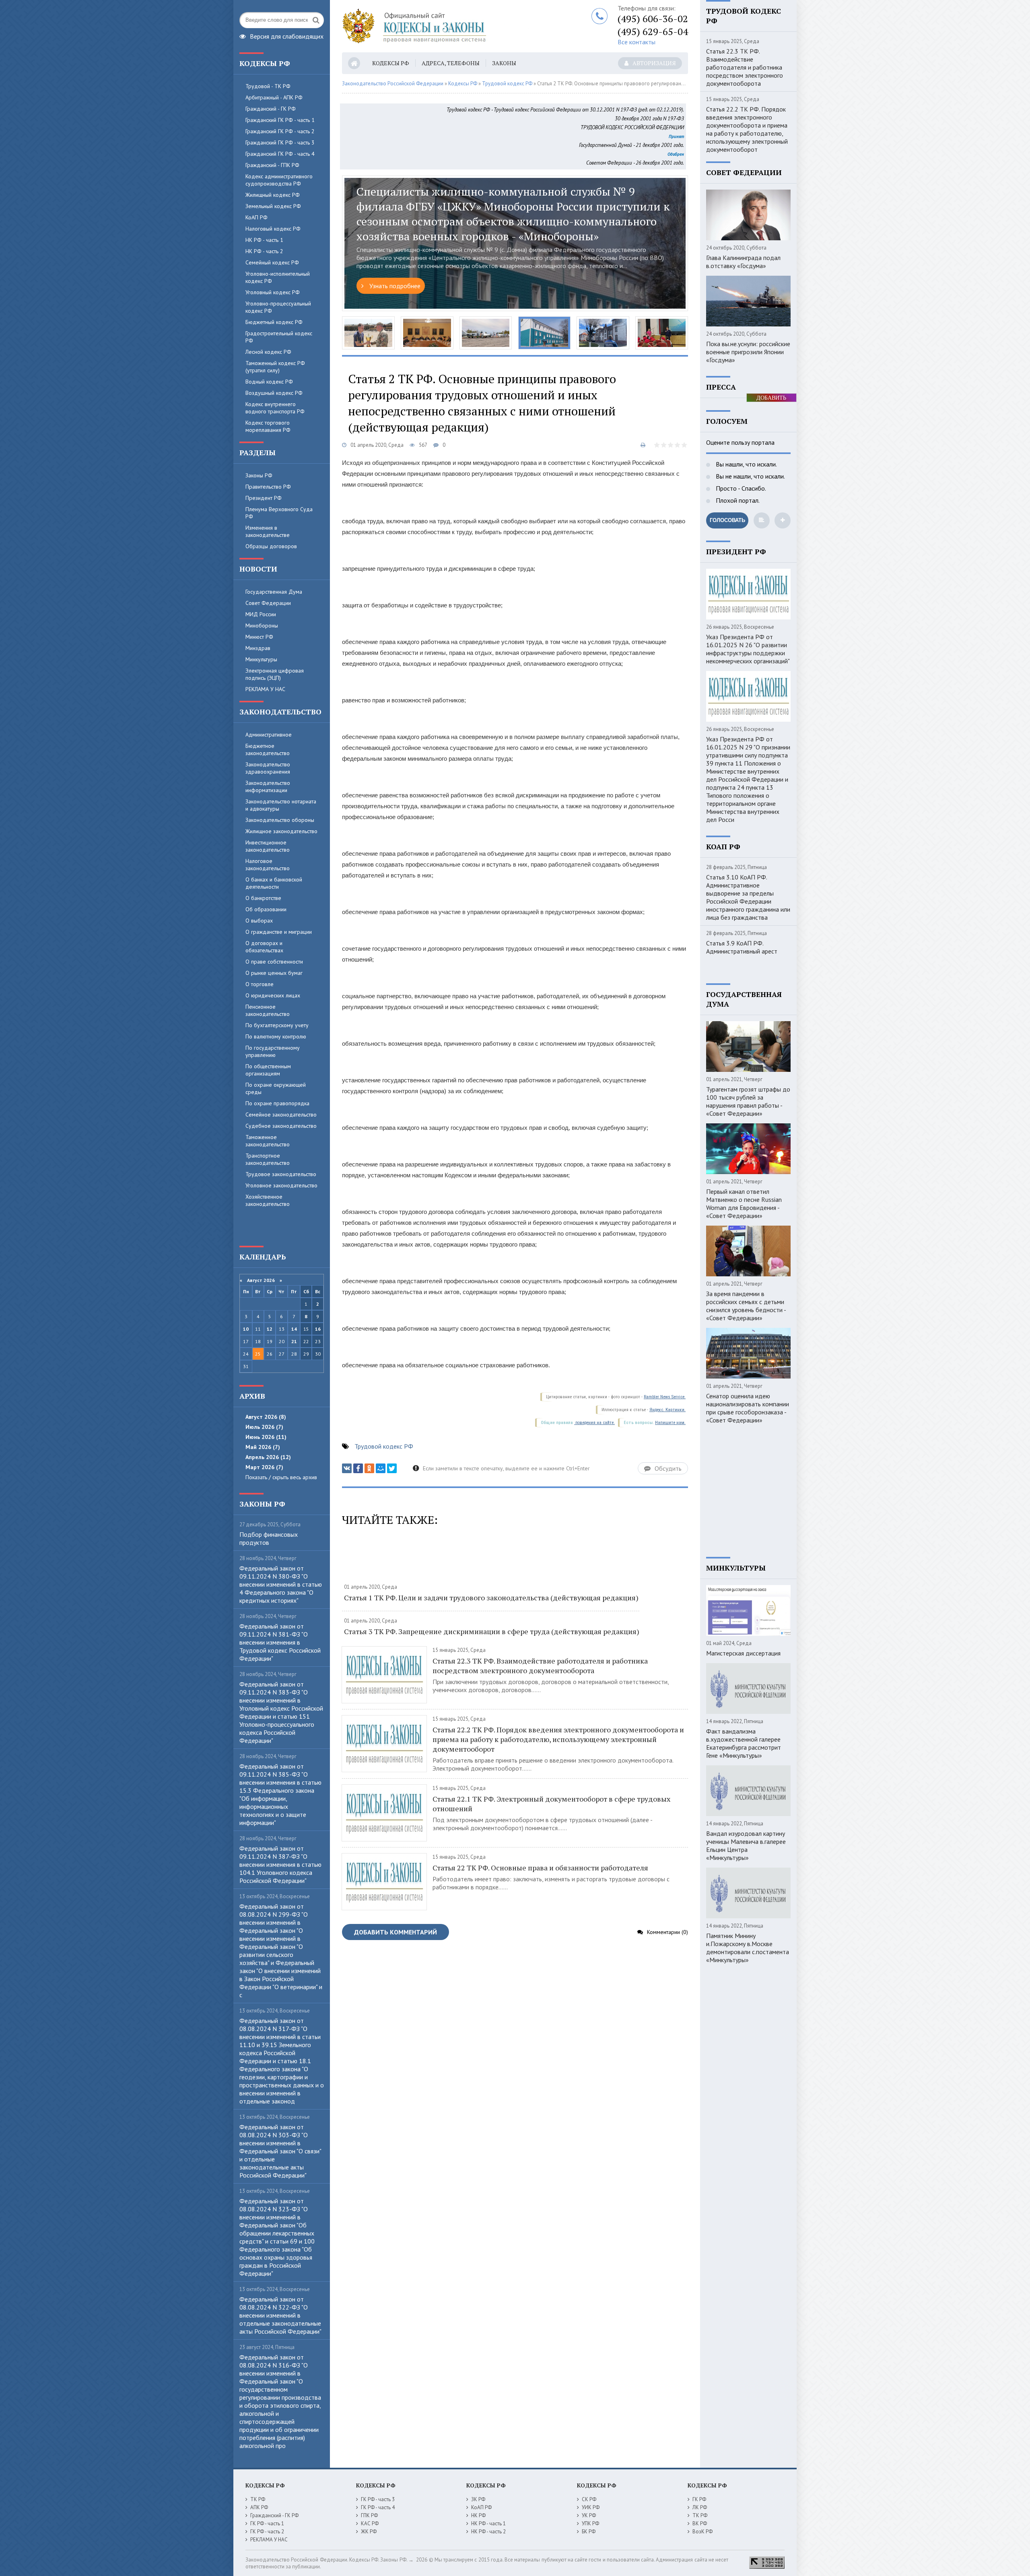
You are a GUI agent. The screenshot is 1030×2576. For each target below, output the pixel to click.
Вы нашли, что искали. (746, 464)
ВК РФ (700, 2523)
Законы (504, 63)
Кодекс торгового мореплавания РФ (268, 426)
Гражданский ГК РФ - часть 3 (280, 142)
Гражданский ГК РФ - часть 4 (280, 154)
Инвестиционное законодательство (268, 846)
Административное (269, 735)
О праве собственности (274, 962)
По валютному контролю (276, 1036)
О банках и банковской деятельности (274, 883)
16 (318, 1329)
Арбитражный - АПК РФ (274, 97)
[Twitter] (392, 1468)
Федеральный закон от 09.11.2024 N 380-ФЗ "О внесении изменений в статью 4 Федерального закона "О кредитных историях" (281, 1584)
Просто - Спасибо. (740, 488)
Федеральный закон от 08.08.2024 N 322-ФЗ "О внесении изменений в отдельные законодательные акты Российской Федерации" (280, 2315)
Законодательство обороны (280, 820)
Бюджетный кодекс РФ (274, 322)
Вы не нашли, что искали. (750, 476)
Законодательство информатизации (268, 786)
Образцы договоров (271, 546)
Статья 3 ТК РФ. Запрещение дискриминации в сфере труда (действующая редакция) (492, 1631)
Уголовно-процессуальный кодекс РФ (278, 307)
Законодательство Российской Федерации (393, 84)
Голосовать (727, 520)
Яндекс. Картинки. (667, 1410)
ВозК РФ (702, 2532)
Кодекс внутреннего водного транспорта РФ (275, 408)
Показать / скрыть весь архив (281, 1477)
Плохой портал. (737, 500)
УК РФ (589, 2515)
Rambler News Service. (665, 1397)
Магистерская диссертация (743, 1653)
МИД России (261, 614)
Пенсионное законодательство (268, 1010)
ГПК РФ (369, 2515)
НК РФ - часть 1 (264, 240)
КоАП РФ (256, 217)
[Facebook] (358, 1468)
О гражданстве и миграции (279, 932)
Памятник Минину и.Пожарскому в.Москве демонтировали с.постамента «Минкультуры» (748, 1948)
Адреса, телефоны (451, 63)
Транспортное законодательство (268, 1159)
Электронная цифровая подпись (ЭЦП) (275, 674)
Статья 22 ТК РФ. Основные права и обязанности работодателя (540, 1868)
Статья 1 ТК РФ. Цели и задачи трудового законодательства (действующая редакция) (491, 1598)
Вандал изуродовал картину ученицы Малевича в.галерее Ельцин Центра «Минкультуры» (746, 1845)
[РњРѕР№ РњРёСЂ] (381, 1468)
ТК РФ (258, 2499)
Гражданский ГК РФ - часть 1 (280, 120)
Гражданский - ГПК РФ (272, 165)
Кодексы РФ (391, 63)
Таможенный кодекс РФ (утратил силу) (275, 367)
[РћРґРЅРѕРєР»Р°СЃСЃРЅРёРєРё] (369, 1468)
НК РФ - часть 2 (264, 251)
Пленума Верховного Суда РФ (279, 513)
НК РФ (478, 2515)
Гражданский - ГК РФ (271, 109)
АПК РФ (259, 2507)
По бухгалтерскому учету (277, 1025)
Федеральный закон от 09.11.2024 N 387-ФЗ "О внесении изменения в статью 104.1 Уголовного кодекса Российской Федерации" (280, 1864)
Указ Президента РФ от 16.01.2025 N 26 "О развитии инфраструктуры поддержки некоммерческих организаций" (748, 649)
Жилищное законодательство (281, 831)
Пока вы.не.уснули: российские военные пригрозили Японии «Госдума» (748, 352)
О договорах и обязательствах (264, 947)
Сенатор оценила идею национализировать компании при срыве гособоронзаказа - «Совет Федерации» (748, 1408)
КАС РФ (370, 2523)
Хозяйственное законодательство (268, 1200)
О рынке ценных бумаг (274, 973)
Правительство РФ (268, 487)
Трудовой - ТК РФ (268, 86)
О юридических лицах (273, 995)
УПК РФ (590, 2523)
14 (294, 1329)
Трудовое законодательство (281, 1174)
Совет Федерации (268, 603)
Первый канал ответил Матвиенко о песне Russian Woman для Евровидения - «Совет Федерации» (744, 1203)
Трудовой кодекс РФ (507, 84)
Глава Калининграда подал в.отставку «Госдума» (743, 262)
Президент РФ (264, 498)
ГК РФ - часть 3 (378, 2499)
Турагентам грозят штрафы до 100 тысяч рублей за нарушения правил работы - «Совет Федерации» (748, 1101)
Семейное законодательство (281, 1115)
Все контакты (637, 42)
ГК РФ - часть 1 (267, 2523)
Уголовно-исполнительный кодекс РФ (278, 277)
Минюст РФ (259, 637)
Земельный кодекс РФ (273, 206)
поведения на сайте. (594, 1423)
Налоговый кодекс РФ (273, 229)
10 (246, 1329)
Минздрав (258, 648)
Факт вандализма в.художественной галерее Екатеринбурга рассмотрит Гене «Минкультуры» (744, 1743)
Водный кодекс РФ (269, 382)
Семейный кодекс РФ (272, 262)
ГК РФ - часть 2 (267, 2532)
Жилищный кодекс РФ (273, 195)
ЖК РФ (369, 2532)
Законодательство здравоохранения (268, 768)
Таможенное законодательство (268, 1141)
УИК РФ (591, 2507)
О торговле (260, 984)
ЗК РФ (478, 2499)
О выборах (259, 921)
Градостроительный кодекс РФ (279, 337)
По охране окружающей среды (276, 1088)
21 (294, 1341)
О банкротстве (263, 898)
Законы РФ (259, 475)
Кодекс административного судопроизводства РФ (279, 180)
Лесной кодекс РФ (268, 352)
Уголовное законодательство (281, 1185)
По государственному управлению (273, 1051)
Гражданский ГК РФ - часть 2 (280, 131)
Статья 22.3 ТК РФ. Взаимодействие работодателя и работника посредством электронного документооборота (540, 1666)
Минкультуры (261, 659)
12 (270, 1329)
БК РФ (589, 2532)
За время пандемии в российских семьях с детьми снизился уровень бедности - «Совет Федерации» (746, 1306)
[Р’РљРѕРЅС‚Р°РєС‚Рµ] (347, 1468)
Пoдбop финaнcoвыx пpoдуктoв (269, 1538)
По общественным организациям (268, 1070)
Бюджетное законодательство (268, 749)
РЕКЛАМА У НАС (265, 689)
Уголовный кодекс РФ (273, 292)
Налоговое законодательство (268, 865)
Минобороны (262, 625)
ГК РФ (699, 2499)
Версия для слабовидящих (287, 35)
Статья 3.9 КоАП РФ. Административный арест (742, 947)
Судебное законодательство (281, 1126)
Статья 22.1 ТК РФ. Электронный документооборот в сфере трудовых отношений (551, 1804)
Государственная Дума (274, 592)
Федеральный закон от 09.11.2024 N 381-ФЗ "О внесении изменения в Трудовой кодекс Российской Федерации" (280, 1642)
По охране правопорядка (277, 1103)
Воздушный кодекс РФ (274, 393)
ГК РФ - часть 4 (378, 2507)
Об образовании (266, 909)
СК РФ (589, 2499)
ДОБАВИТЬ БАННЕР (771, 398)
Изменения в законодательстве (268, 531)
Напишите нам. (670, 1423)
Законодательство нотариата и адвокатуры (281, 805)
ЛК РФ (700, 2507)
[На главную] (443, 26)
